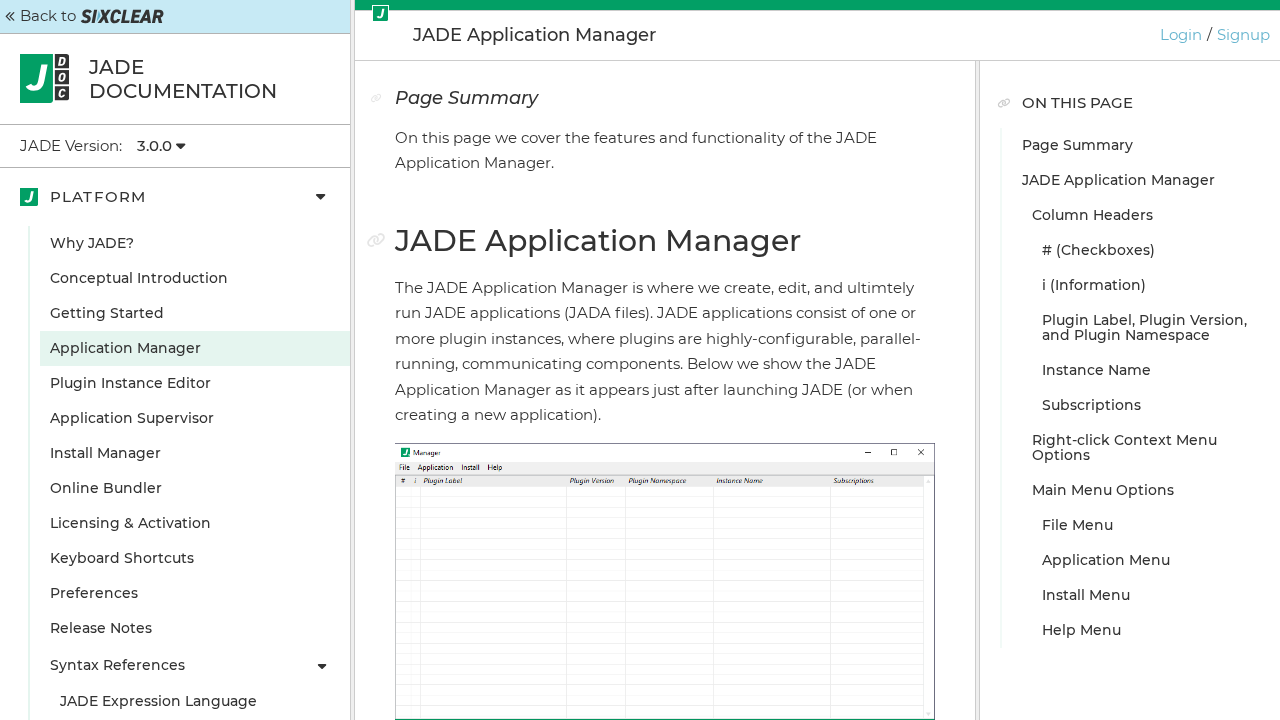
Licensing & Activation (130, 523)
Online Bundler (106, 488)
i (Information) (1094, 285)
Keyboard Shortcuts (122, 558)
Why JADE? (92, 243)
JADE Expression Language (158, 701)
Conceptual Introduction (139, 278)
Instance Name (1096, 370)
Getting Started (107, 313)
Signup (1243, 34)
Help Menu (1081, 630)
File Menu (1077, 525)
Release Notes (101, 628)
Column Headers (1092, 215)
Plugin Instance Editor (130, 383)
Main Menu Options (1103, 490)
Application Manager (125, 348)
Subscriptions (1091, 405)
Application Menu (1106, 560)
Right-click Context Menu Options (1124, 447)
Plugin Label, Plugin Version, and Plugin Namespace (1144, 327)
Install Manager (105, 453)
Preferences (94, 593)
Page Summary (1077, 145)
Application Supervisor (132, 418)
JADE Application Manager (1118, 180)
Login (1181, 34)
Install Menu (1086, 595)
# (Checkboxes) (1098, 250)
